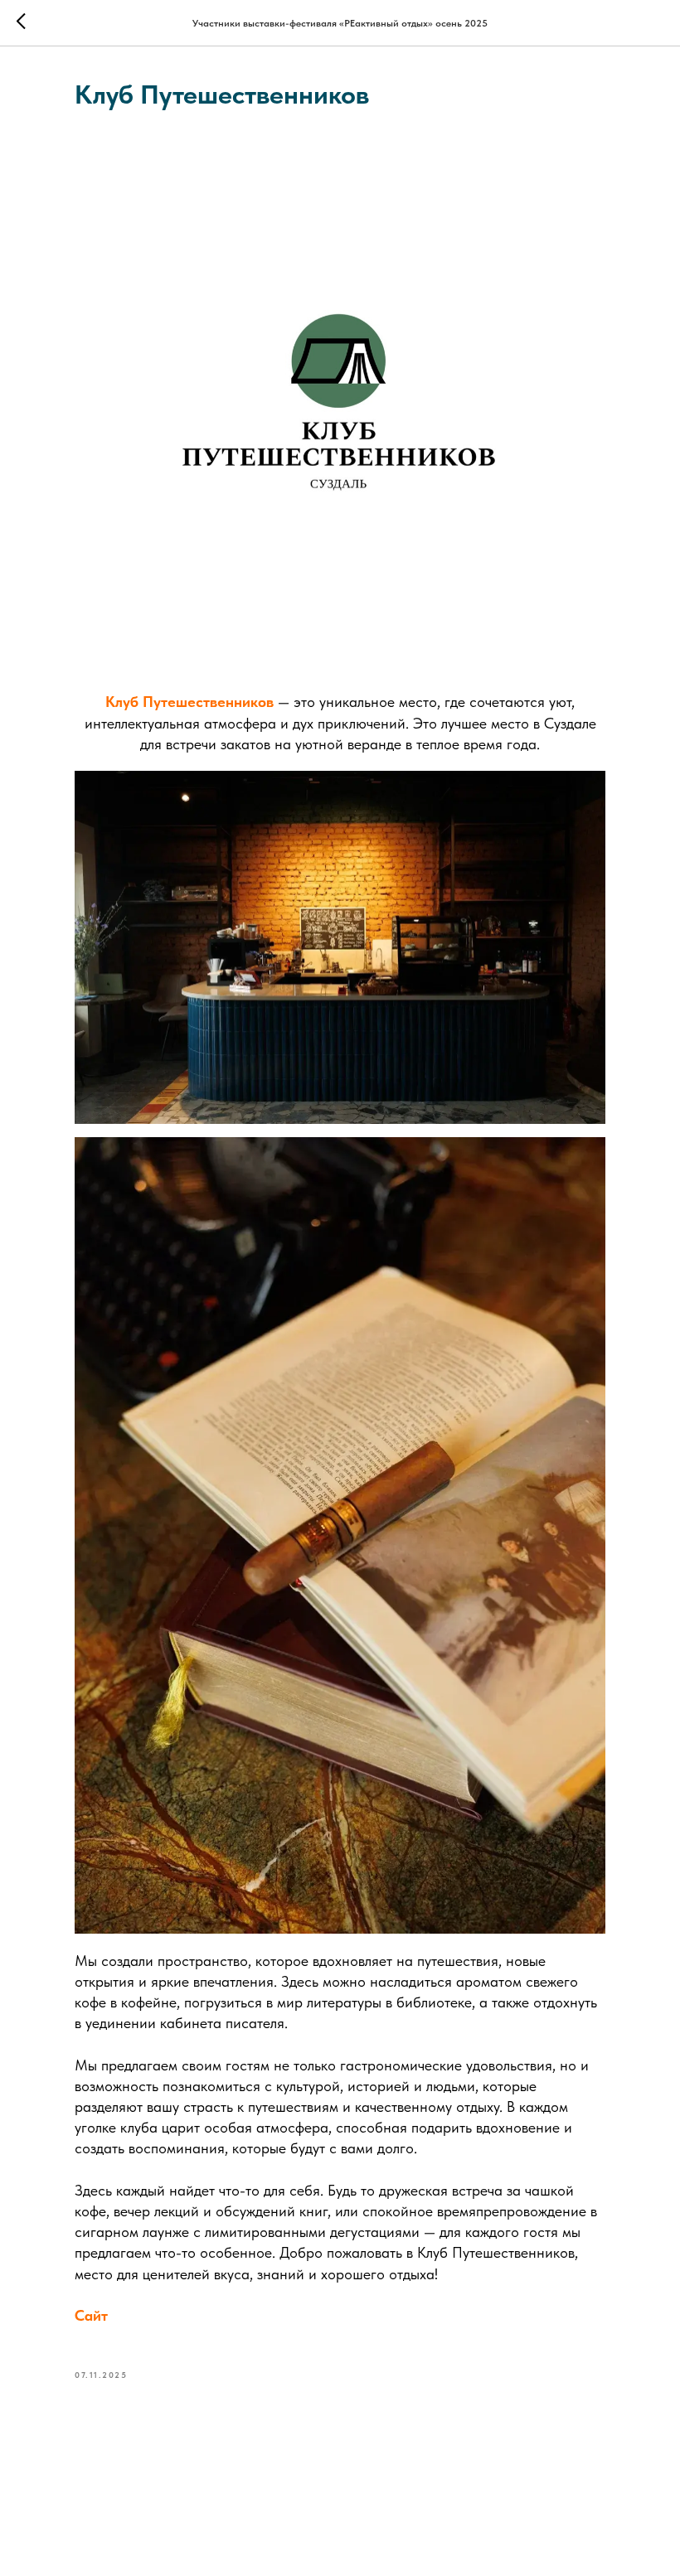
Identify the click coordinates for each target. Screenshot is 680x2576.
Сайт (91, 2315)
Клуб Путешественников (189, 702)
